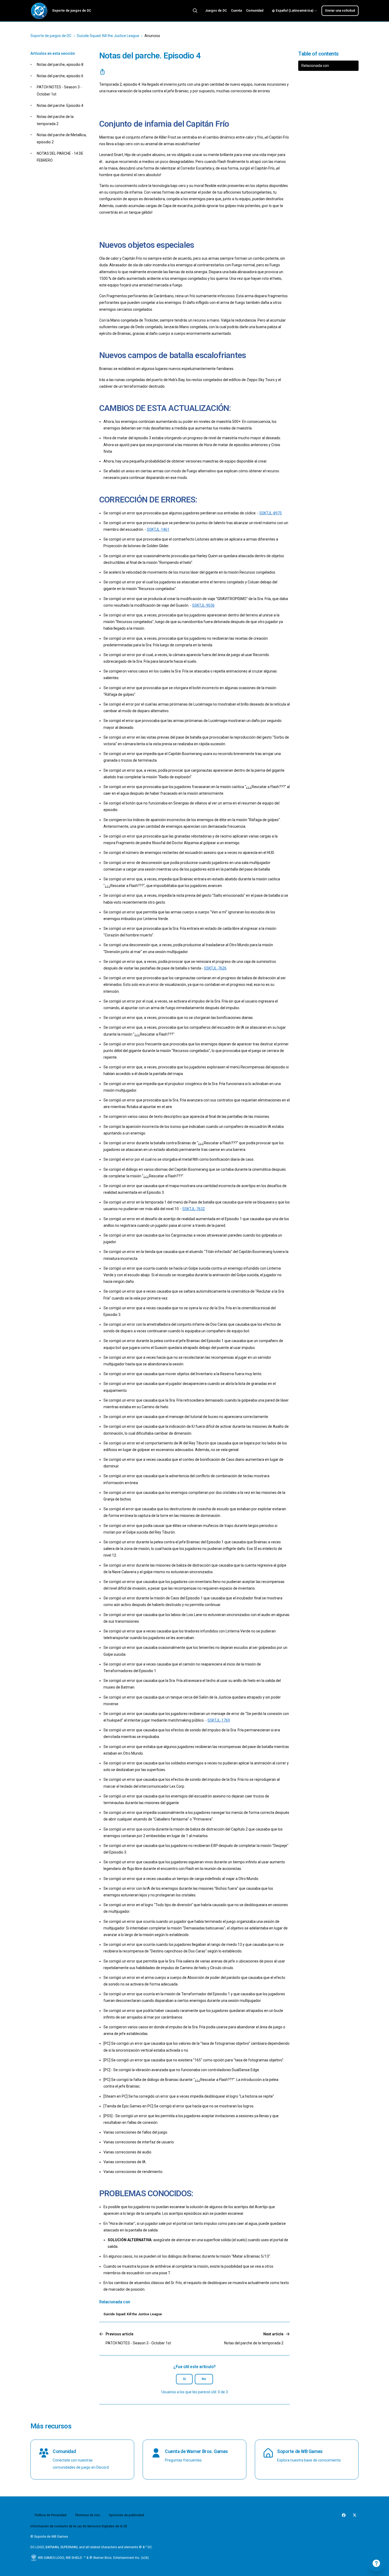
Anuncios (152, 36)
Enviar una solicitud (340, 11)
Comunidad (255, 11)
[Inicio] (39, 11)
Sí (184, 2379)
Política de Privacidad (51, 2515)
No (204, 2379)
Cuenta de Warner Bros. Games (196, 2451)
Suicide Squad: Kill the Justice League (108, 36)
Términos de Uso (88, 2515)
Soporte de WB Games (300, 2451)
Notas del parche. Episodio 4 (60, 106)
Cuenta (236, 11)
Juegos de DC (216, 11)
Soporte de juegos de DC (51, 36)
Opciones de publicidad (126, 2515)
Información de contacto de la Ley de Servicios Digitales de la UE (79, 2526)
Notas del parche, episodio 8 (60, 65)
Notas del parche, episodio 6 (60, 76)
